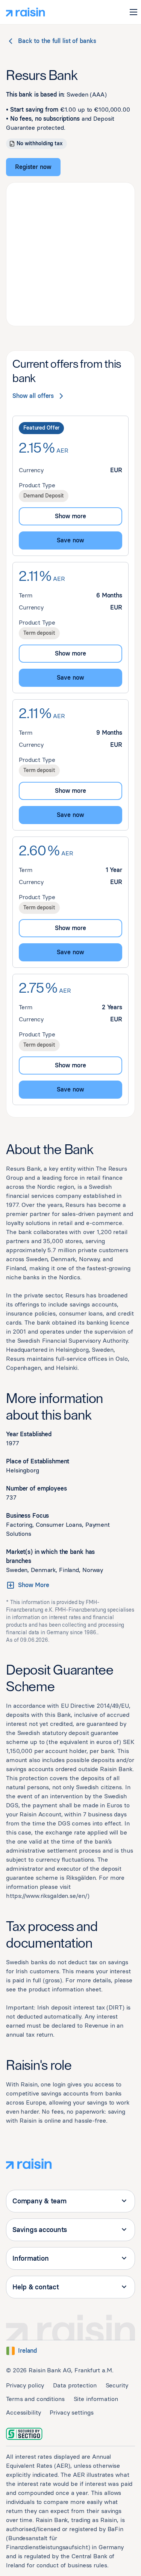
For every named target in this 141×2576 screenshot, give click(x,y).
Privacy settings (71, 2413)
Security (117, 2385)
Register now (33, 167)
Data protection (75, 2385)
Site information (96, 2399)
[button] (133, 12)
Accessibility (23, 2413)
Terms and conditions (35, 2399)
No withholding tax (39, 144)
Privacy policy (25, 2385)
